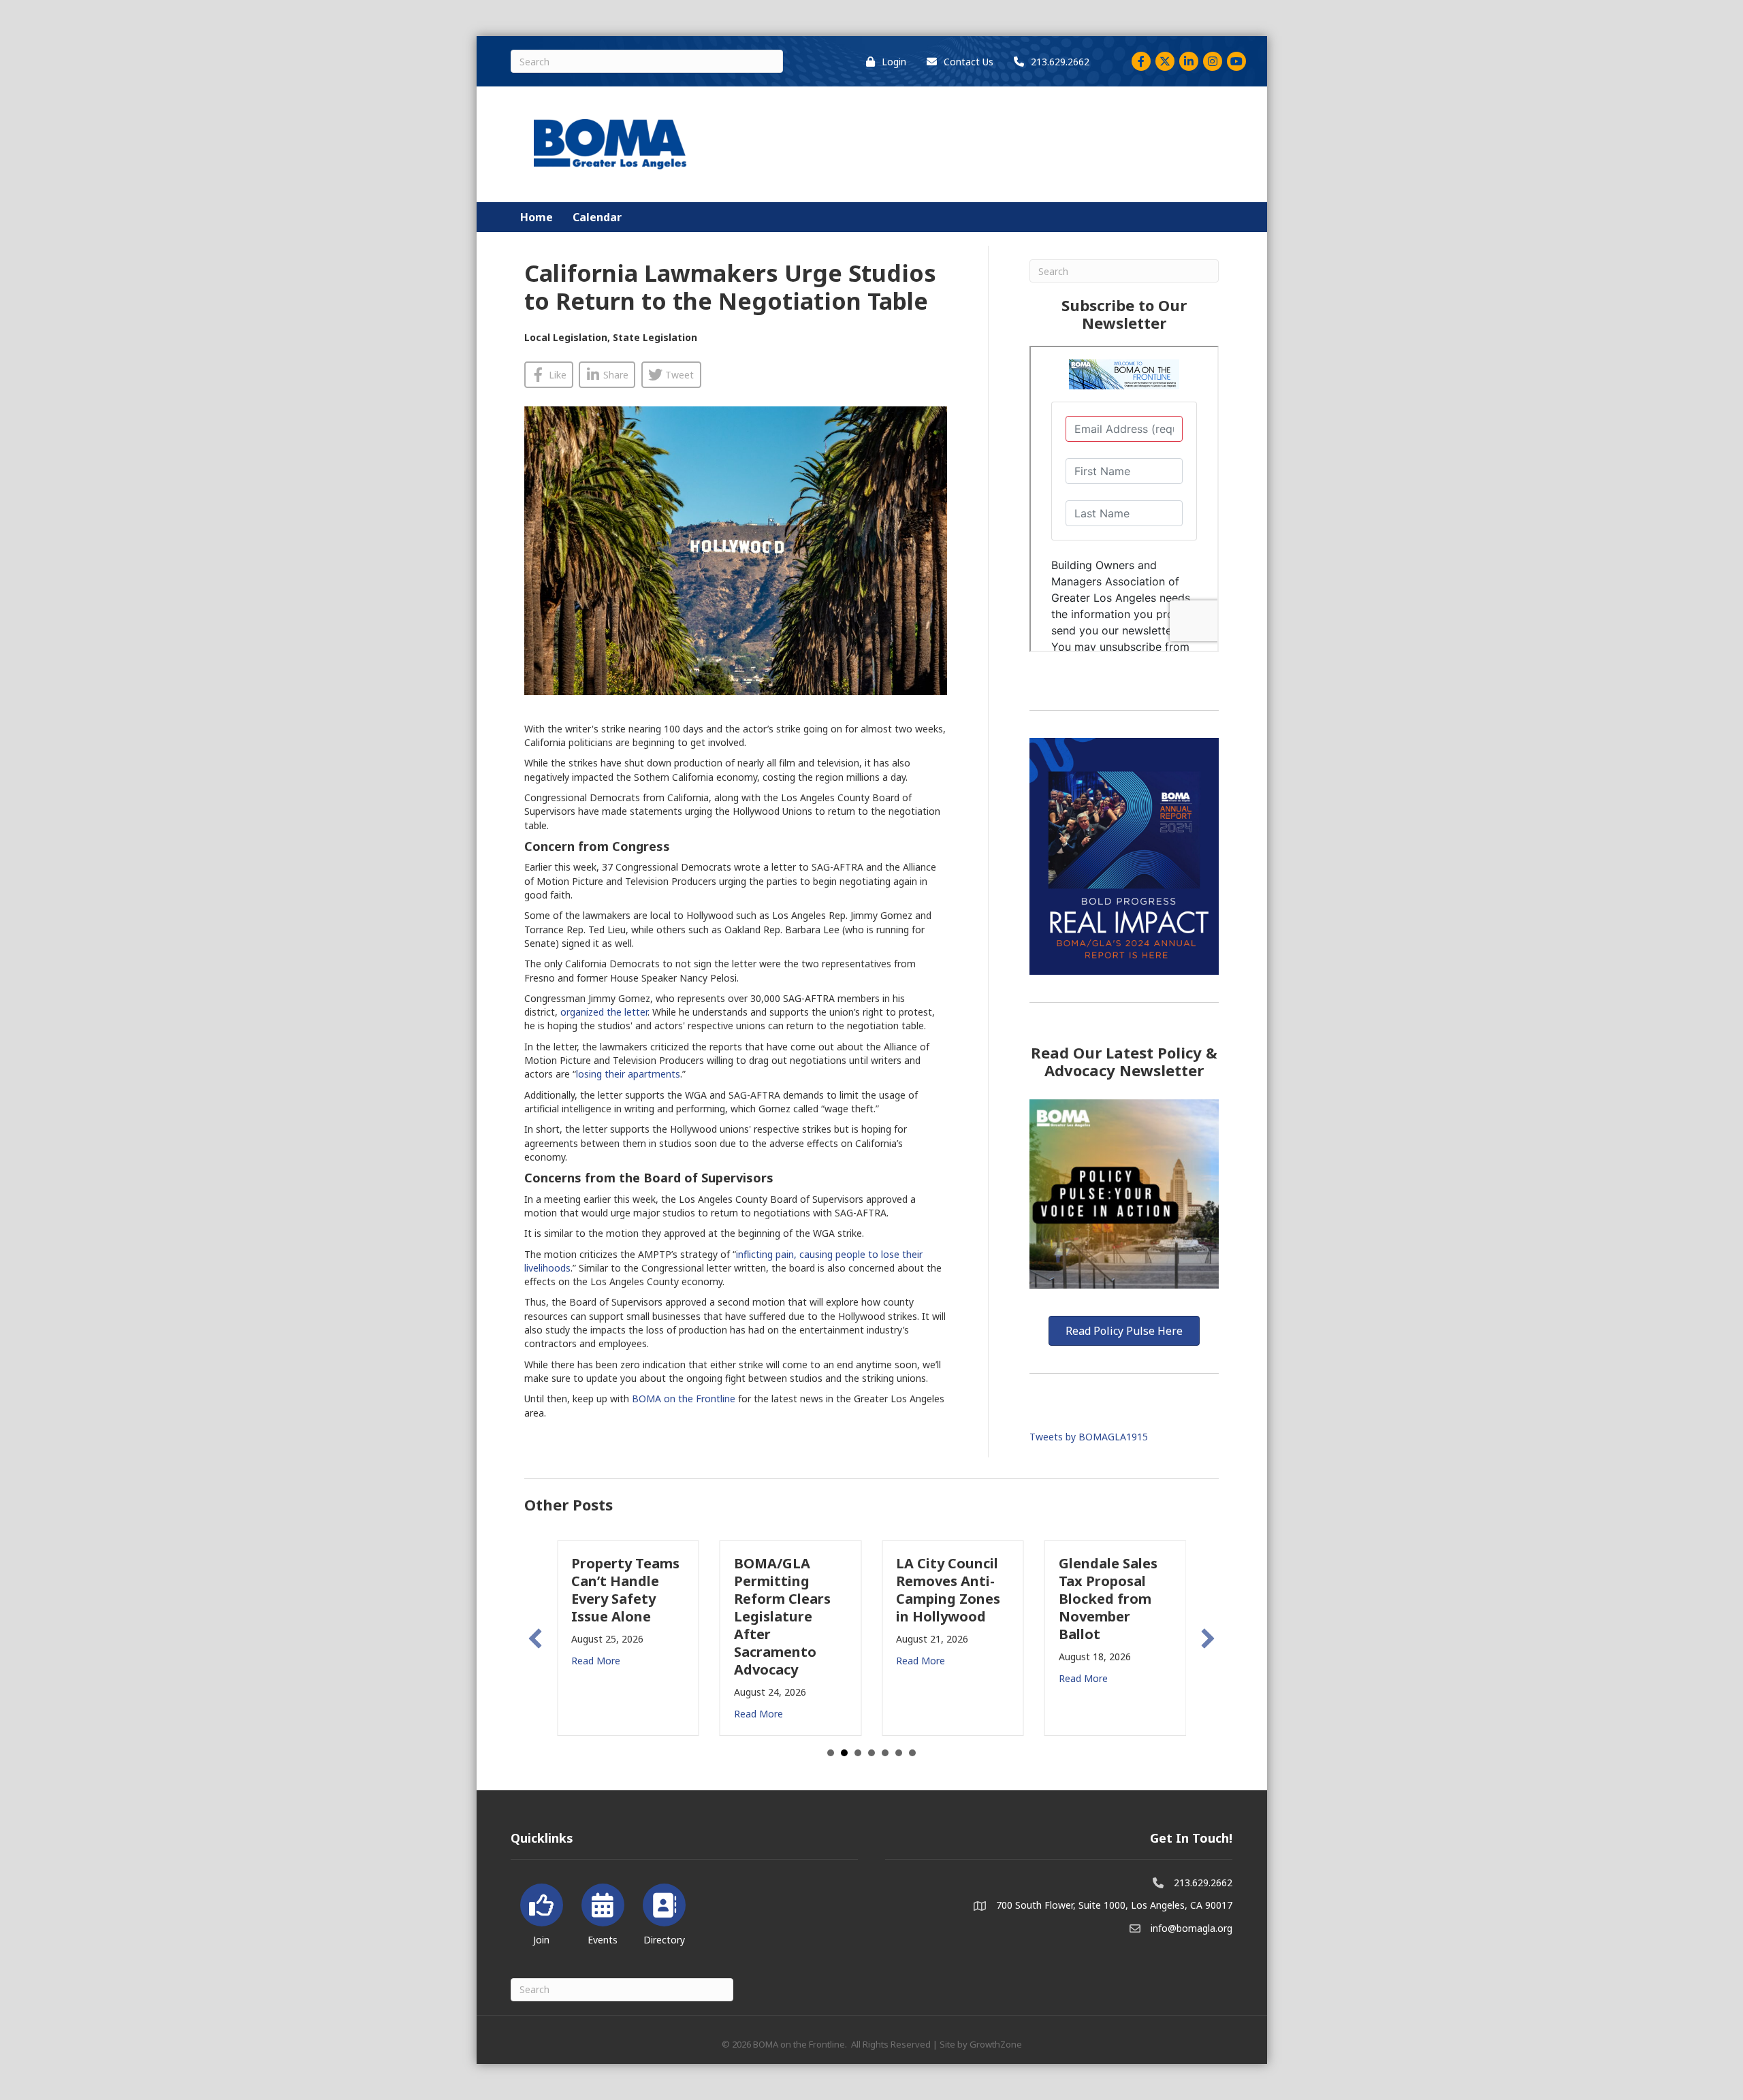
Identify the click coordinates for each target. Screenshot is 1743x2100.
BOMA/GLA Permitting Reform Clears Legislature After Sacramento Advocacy (782, 1616)
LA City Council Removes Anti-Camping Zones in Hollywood (948, 1590)
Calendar (597, 217)
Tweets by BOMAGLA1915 (1089, 1437)
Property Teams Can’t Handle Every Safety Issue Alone (625, 1590)
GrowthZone (996, 2044)
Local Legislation (566, 337)
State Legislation (655, 337)
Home (537, 217)
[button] (535, 1638)
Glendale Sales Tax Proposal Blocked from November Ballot (1108, 1599)
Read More (596, 1661)
